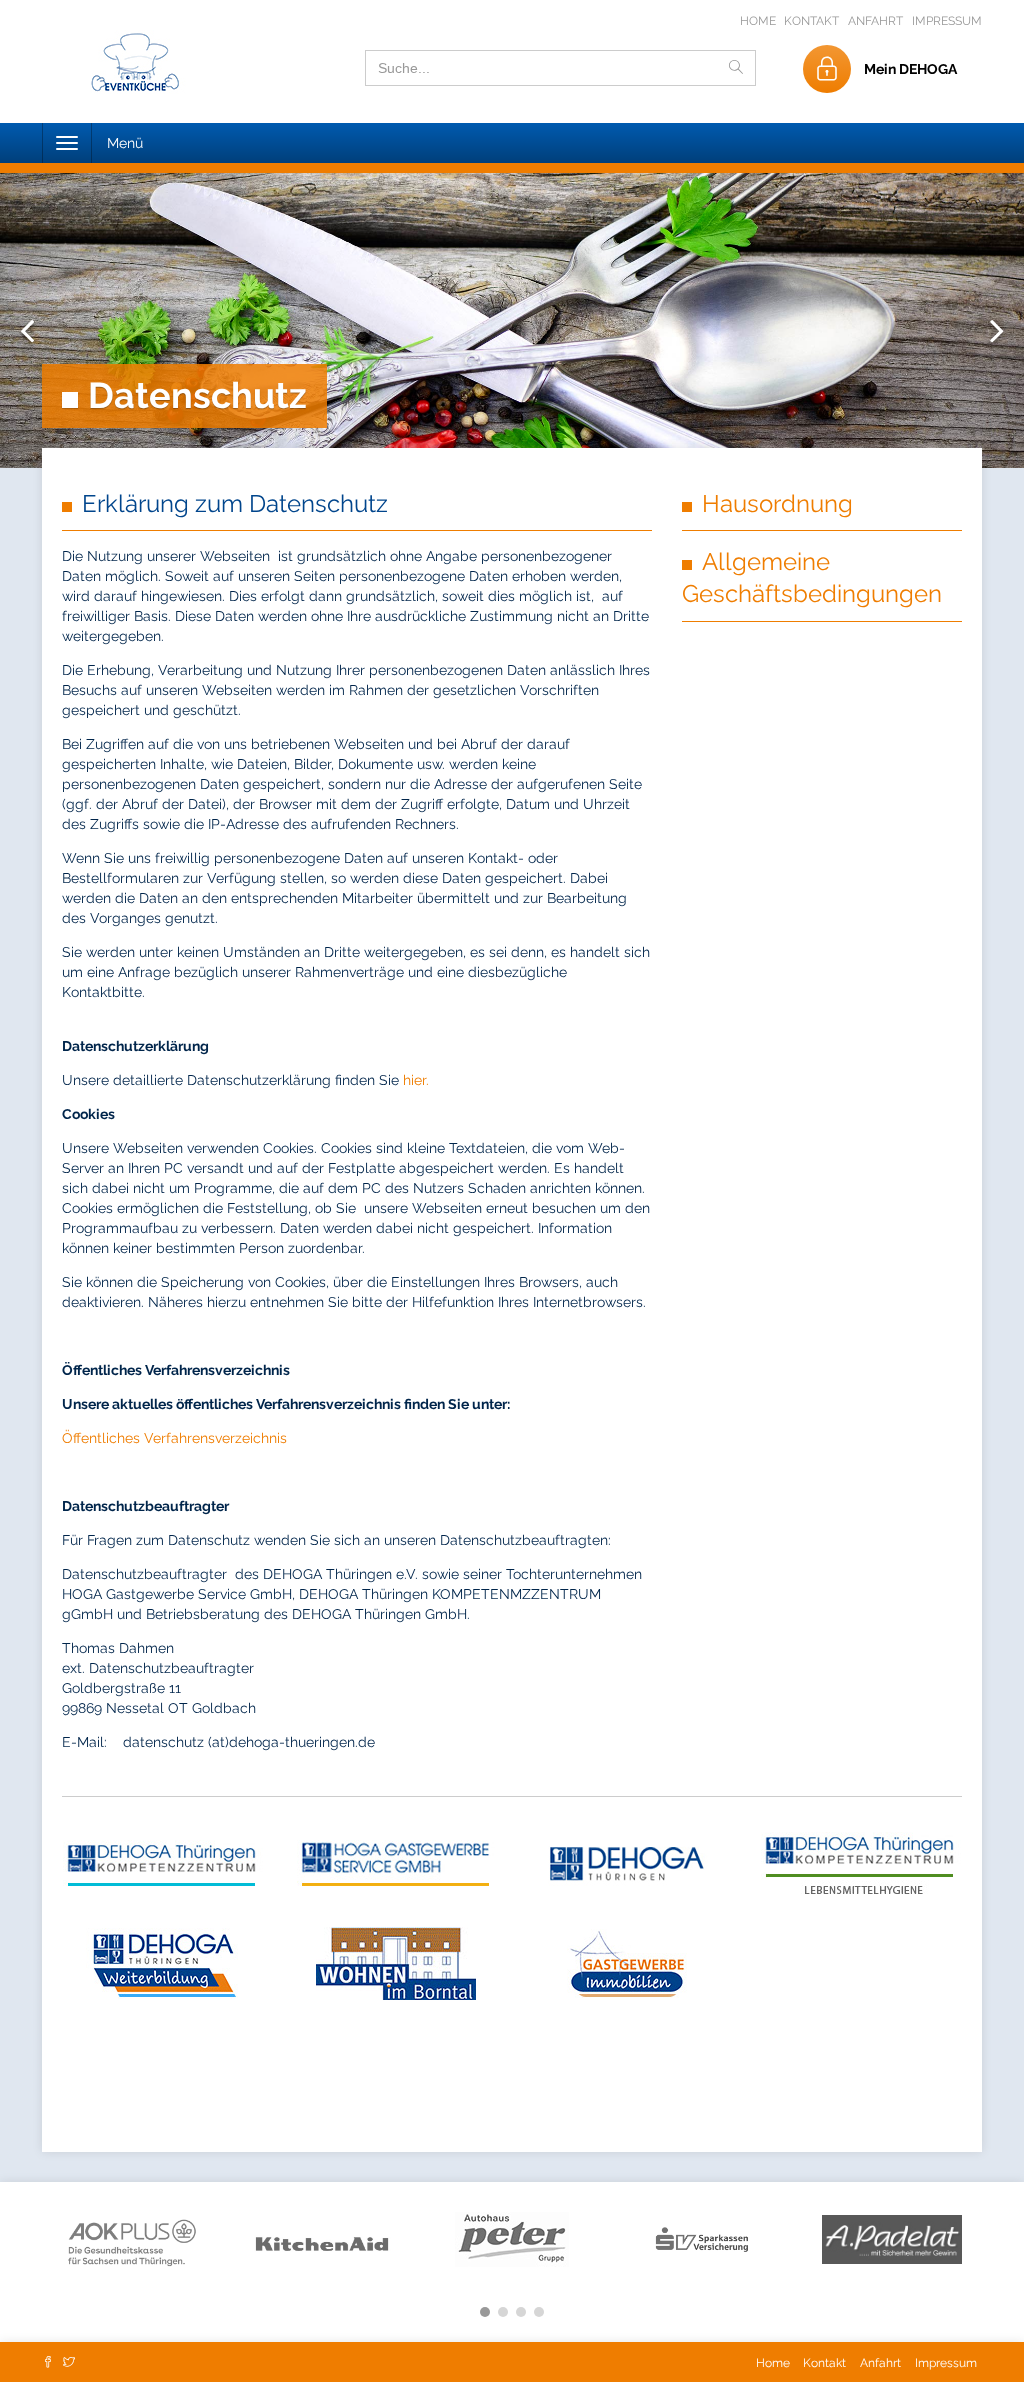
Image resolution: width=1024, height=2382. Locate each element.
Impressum (947, 21)
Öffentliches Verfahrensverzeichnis (174, 1438)
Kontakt (811, 21)
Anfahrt (875, 21)
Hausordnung (777, 503)
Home (759, 21)
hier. (416, 1080)
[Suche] (736, 68)
